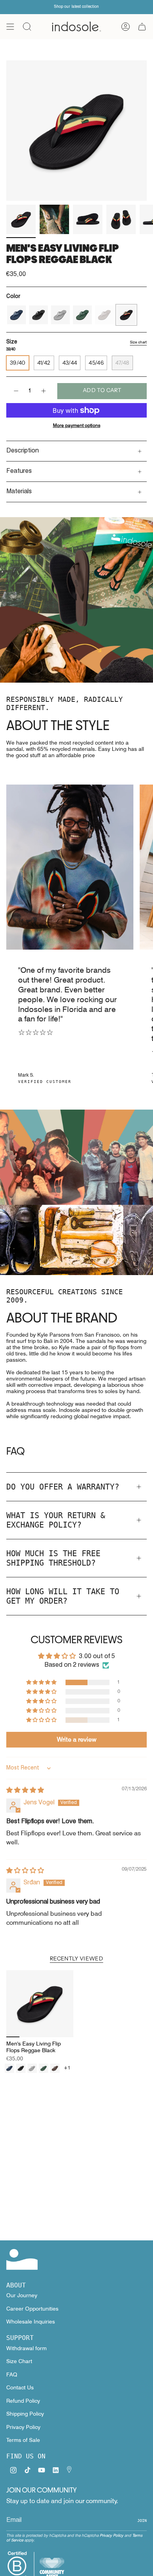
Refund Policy (23, 2401)
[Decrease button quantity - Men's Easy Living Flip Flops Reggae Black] (16, 391)
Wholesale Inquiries (31, 2322)
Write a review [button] (77, 1739)
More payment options (77, 425)
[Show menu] (10, 27)
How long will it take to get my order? (63, 1596)
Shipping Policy (25, 2414)
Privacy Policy (23, 2427)
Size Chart (19, 2361)
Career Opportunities (32, 2309)
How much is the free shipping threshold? (53, 1558)
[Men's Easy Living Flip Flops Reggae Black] (40, 2004)
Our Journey (22, 2295)
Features (19, 471)
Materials (19, 492)
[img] (25, 1791)
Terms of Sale (23, 2440)
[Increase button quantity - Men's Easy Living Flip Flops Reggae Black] (44, 391)
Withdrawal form (26, 2348)
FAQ (12, 2374)
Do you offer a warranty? (63, 1487)
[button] (42, 1683)
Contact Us (20, 2387)
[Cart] (142, 27)
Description (23, 451)
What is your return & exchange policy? (56, 1520)
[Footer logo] (22, 2259)
